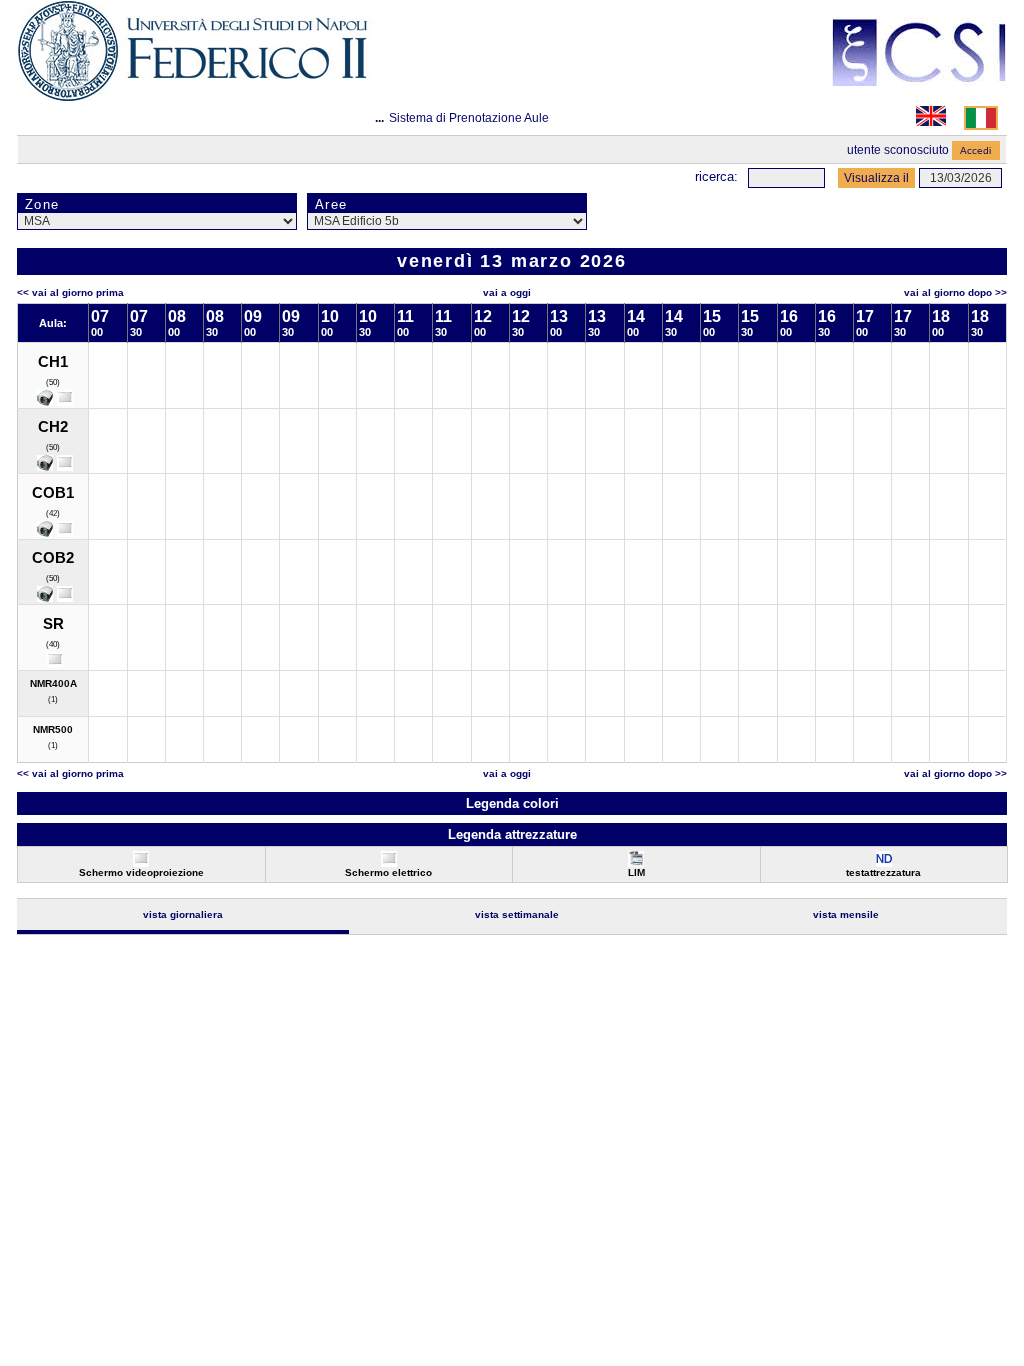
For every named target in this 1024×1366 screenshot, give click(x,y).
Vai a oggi (507, 292)
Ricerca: (716, 176)
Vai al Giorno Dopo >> (955, 292)
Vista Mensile (846, 914)
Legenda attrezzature (512, 834)
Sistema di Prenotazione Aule (469, 118)
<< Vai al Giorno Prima (70, 292)
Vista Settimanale (517, 914)
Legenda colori (512, 803)
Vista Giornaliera (183, 914)
